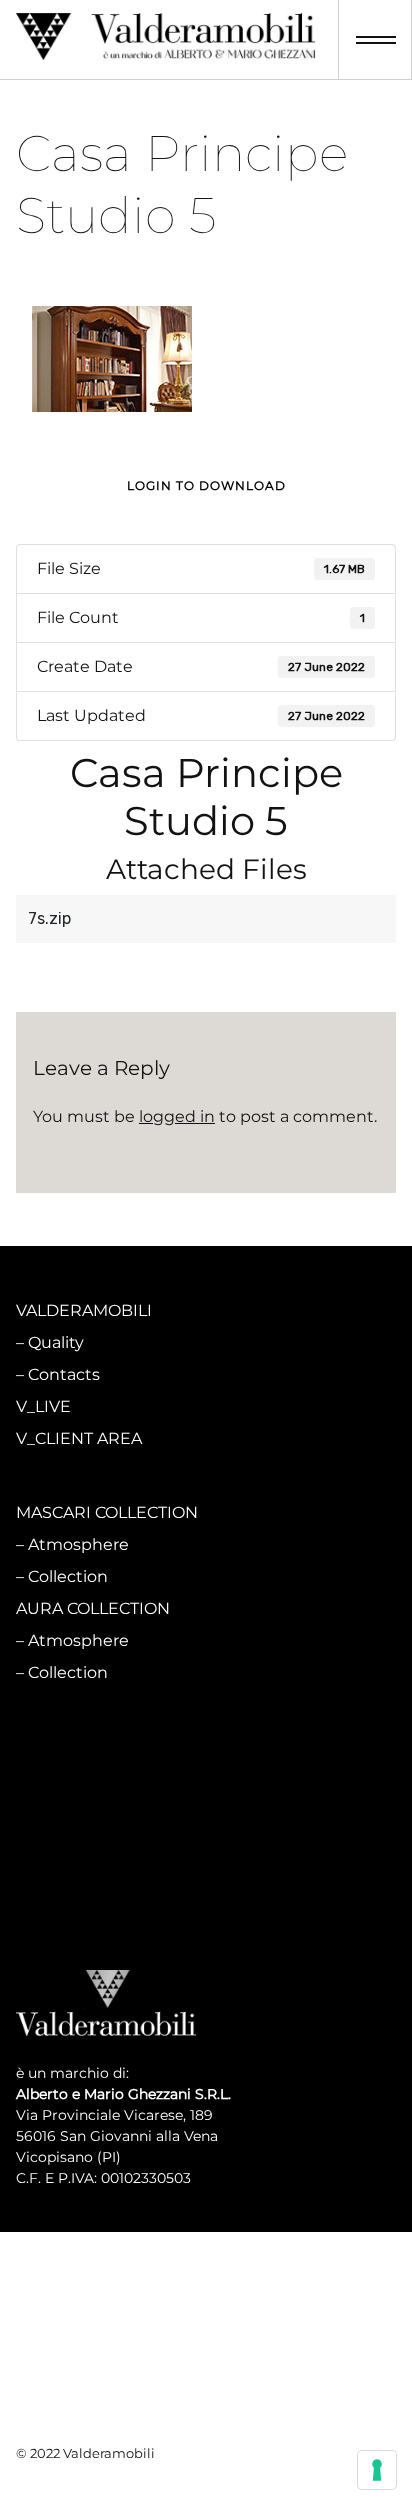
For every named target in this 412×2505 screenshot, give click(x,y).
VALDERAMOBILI (84, 1310)
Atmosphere (78, 1544)
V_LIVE (43, 1406)
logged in (177, 1116)
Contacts (64, 1374)
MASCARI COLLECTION (107, 1512)
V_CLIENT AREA (79, 1438)
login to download (206, 485)
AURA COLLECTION (93, 1608)
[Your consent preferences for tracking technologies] (377, 2470)
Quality (56, 1342)
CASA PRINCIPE (79, 1747)
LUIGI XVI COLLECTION (107, 1843)
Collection (68, 1576)
